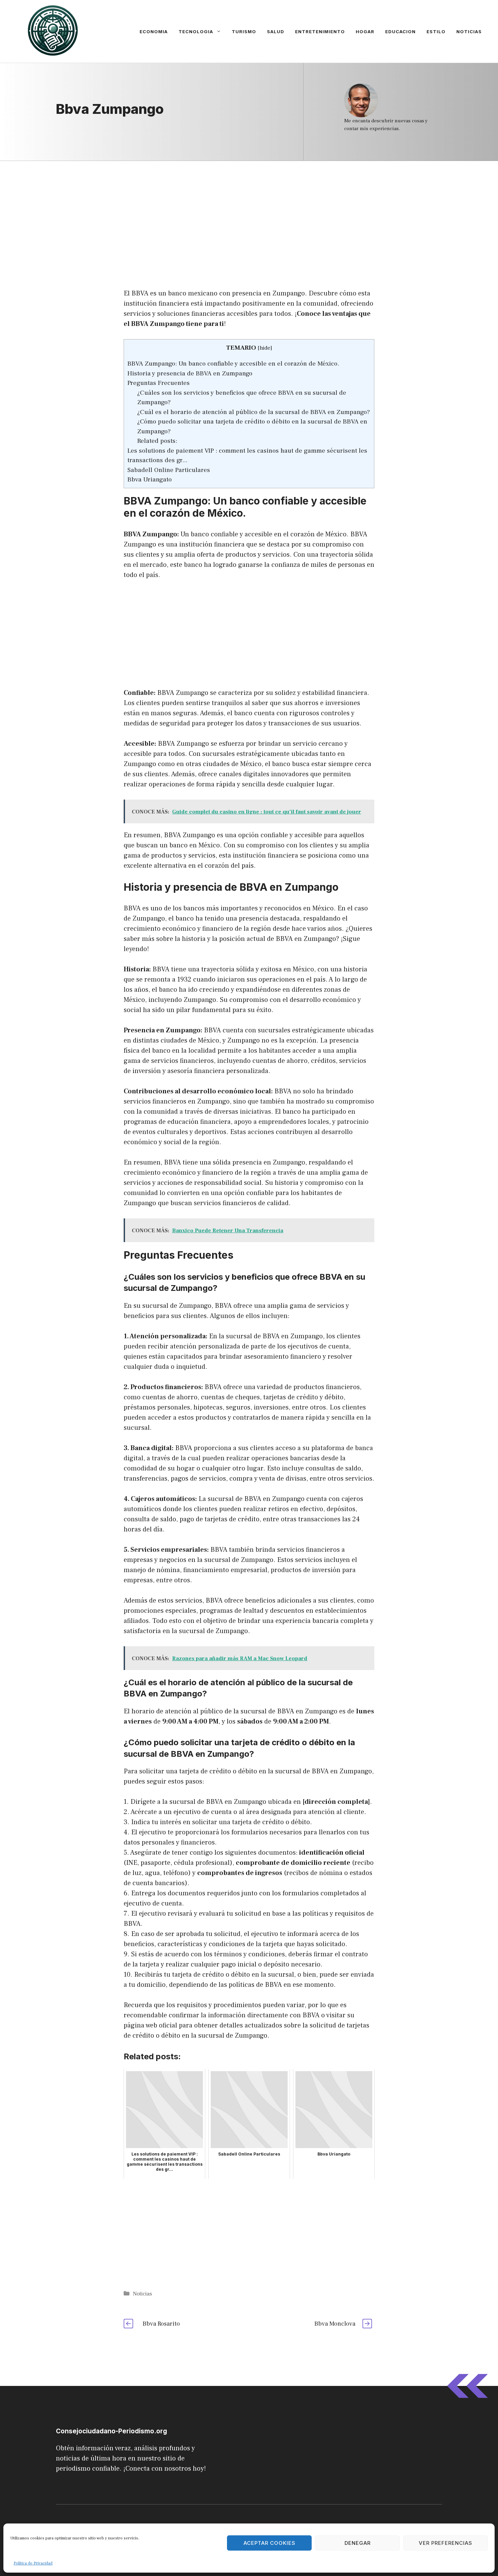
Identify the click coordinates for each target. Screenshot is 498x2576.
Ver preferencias (445, 2543)
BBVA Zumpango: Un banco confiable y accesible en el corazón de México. (233, 364)
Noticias (469, 32)
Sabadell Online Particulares (169, 470)
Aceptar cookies (269, 2543)
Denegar (358, 2543)
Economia (154, 32)
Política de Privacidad (33, 2563)
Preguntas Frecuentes (159, 383)
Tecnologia (196, 32)
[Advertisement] (249, 211)
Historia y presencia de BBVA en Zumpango (190, 373)
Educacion (400, 32)
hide (265, 348)
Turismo (244, 32)
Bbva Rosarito (161, 2324)
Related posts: (157, 441)
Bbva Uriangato (150, 479)
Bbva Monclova (335, 2324)
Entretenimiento (320, 32)
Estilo (436, 32)
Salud (276, 32)
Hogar (365, 32)
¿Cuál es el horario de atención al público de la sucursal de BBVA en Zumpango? (254, 412)
